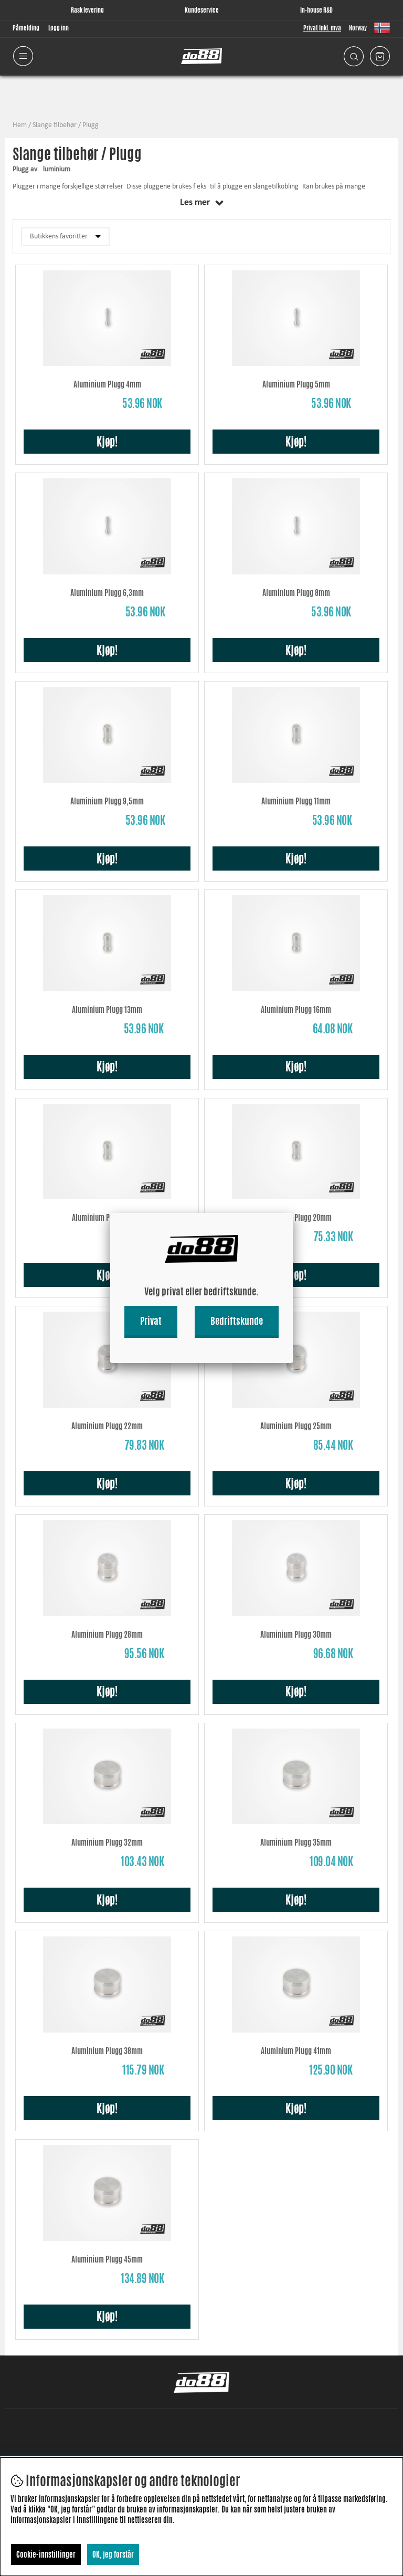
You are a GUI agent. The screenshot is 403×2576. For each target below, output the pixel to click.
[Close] (293, 1213)
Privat (151, 1321)
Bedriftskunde (237, 1321)
